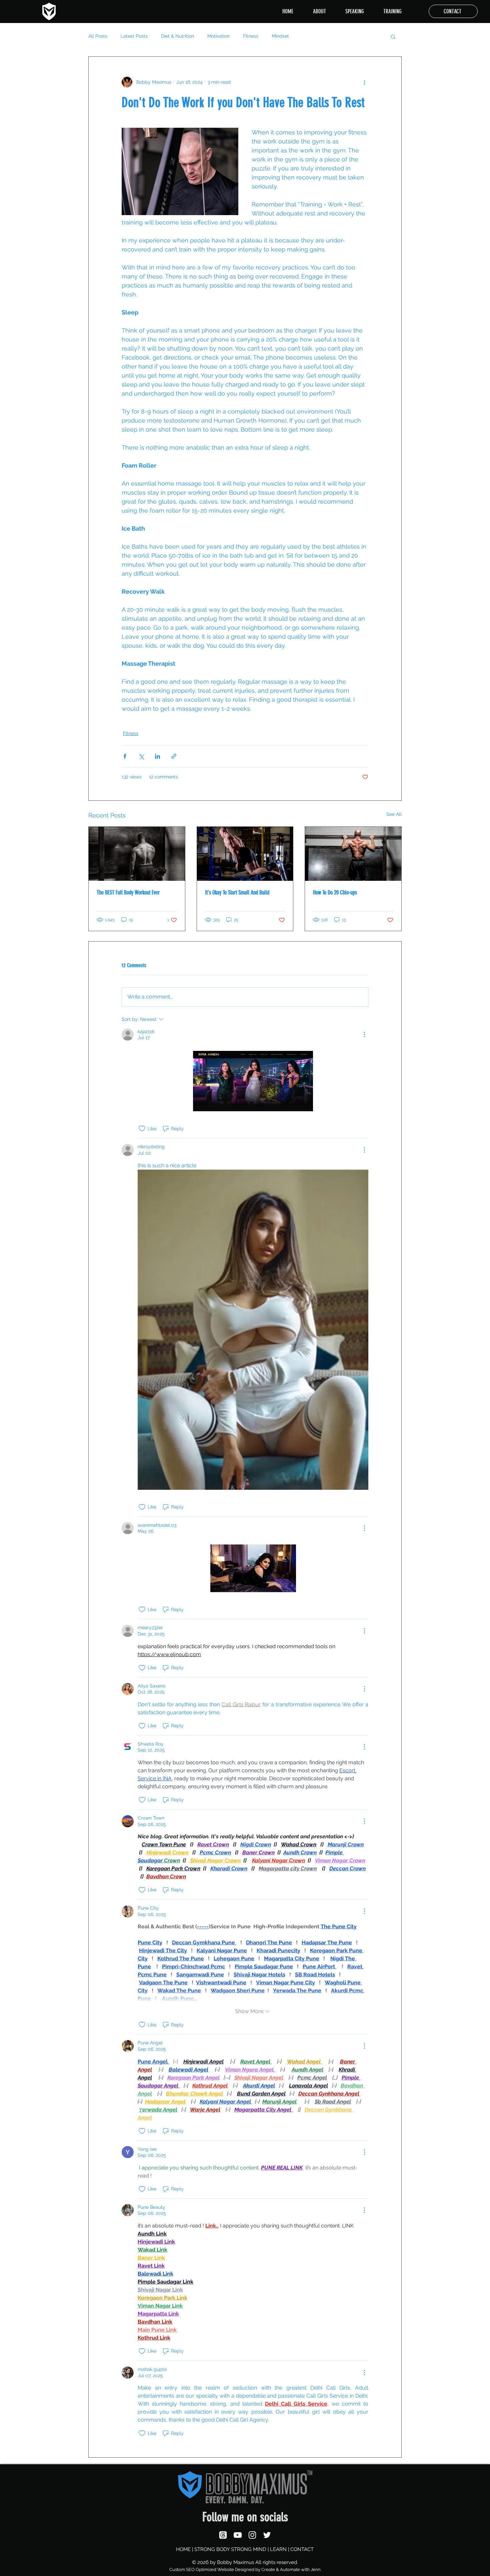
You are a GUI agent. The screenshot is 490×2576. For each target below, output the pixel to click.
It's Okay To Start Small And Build (237, 892)
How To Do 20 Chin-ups (335, 892)
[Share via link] (174, 756)
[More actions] (364, 82)
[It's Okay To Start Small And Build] (245, 854)
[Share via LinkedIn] (157, 756)
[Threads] (223, 2535)
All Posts (98, 36)
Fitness (251, 36)
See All (394, 814)
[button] (393, 36)
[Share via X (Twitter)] (141, 756)
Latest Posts (134, 36)
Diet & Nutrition (177, 36)
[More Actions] (364, 1035)
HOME (183, 2549)
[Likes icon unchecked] (142, 1129)
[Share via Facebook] (125, 756)
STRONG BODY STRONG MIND (230, 2549)
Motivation (218, 36)
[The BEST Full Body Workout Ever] (137, 854)
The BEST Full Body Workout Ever (128, 892)
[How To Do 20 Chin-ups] (353, 854)
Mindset (280, 36)
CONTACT (302, 2549)
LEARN (278, 2549)
